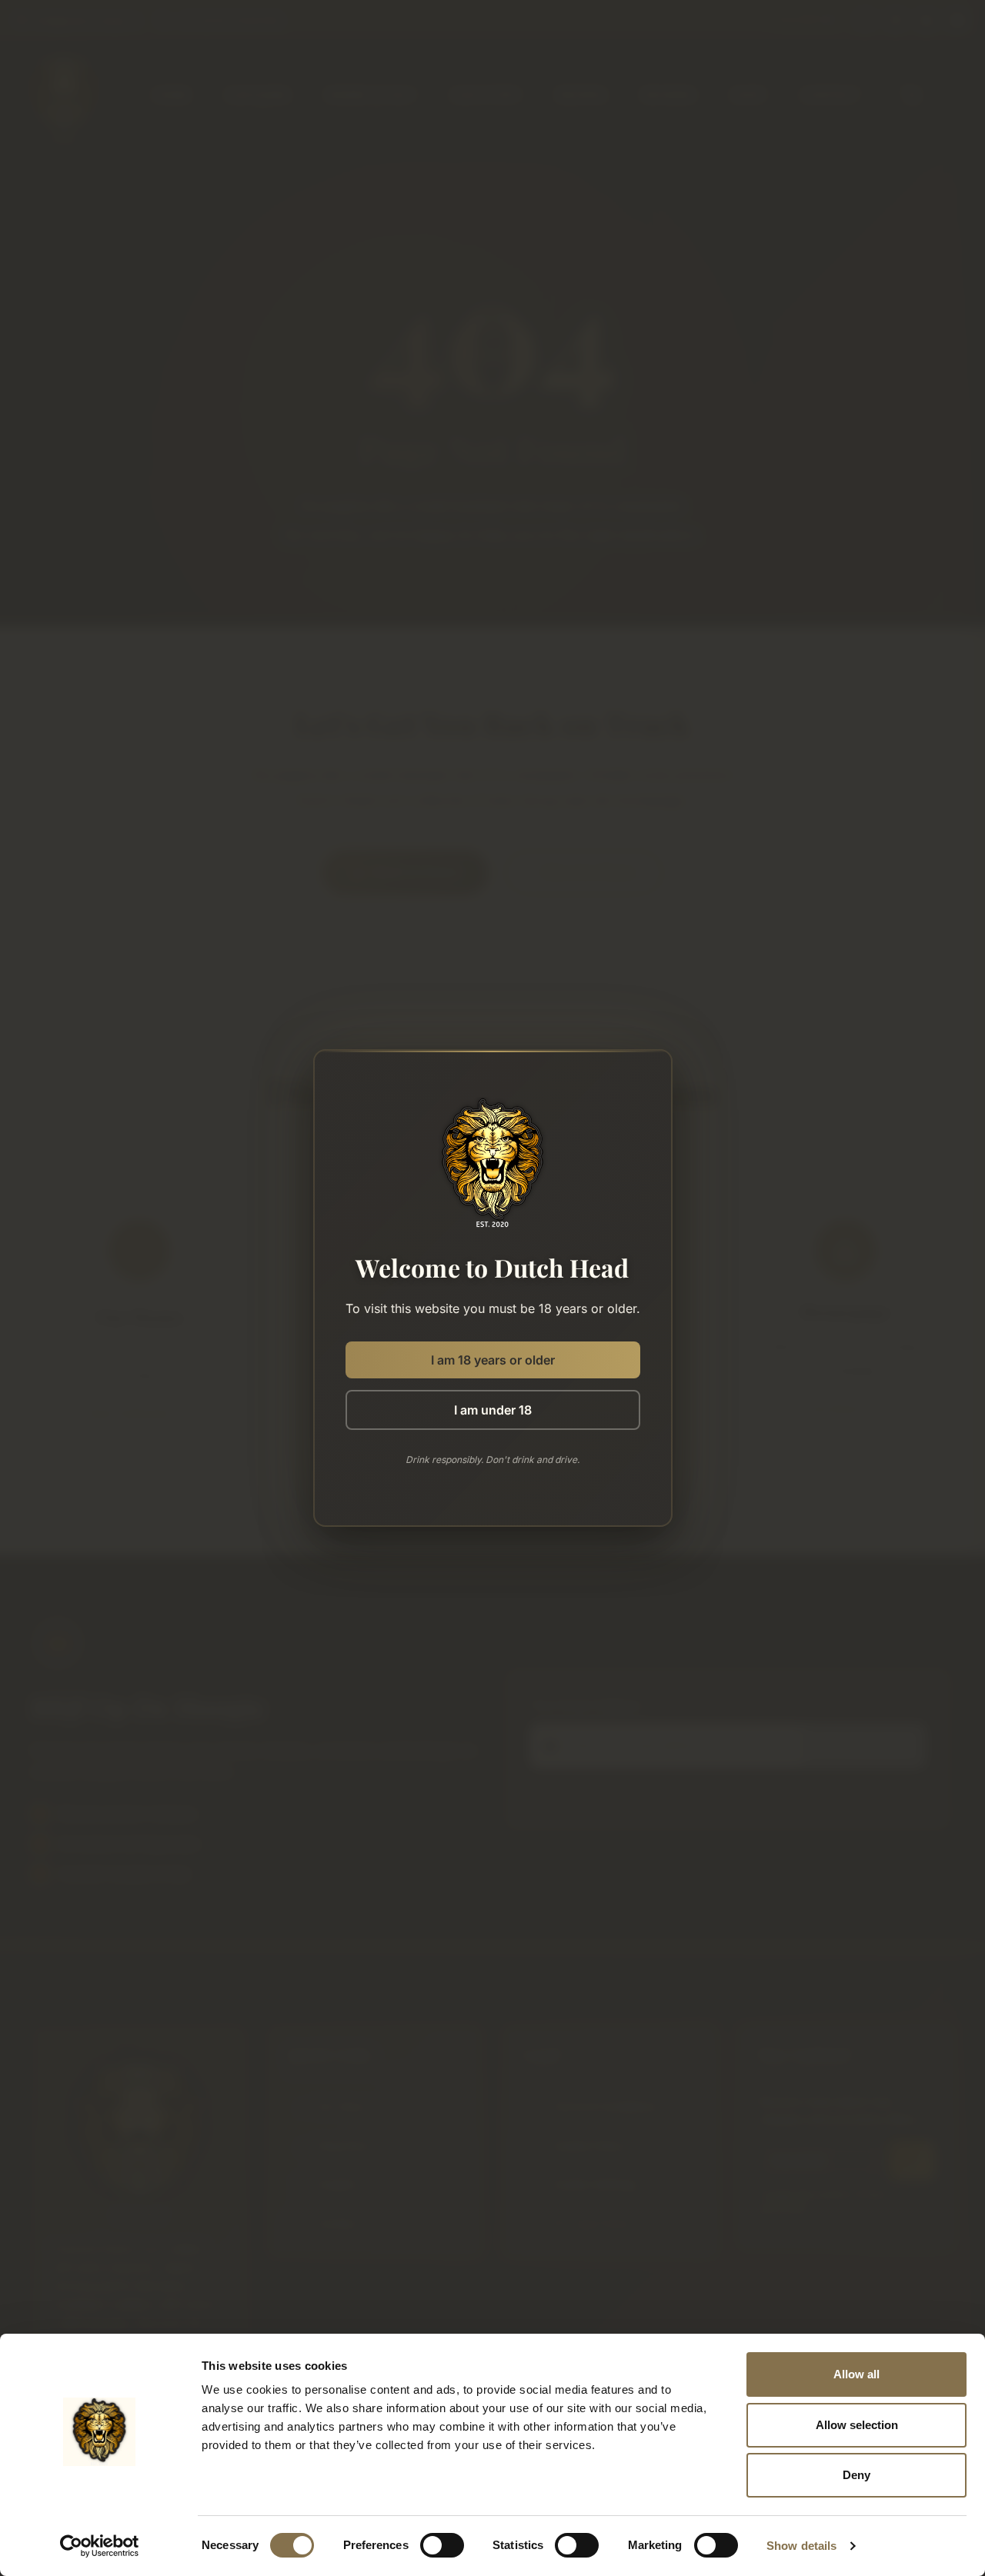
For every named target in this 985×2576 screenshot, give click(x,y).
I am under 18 (493, 1410)
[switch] (442, 2545)
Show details (801, 2546)
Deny (856, 2475)
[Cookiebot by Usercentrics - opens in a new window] (100, 2546)
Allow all (856, 2374)
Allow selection (857, 2425)
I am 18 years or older (493, 1360)
